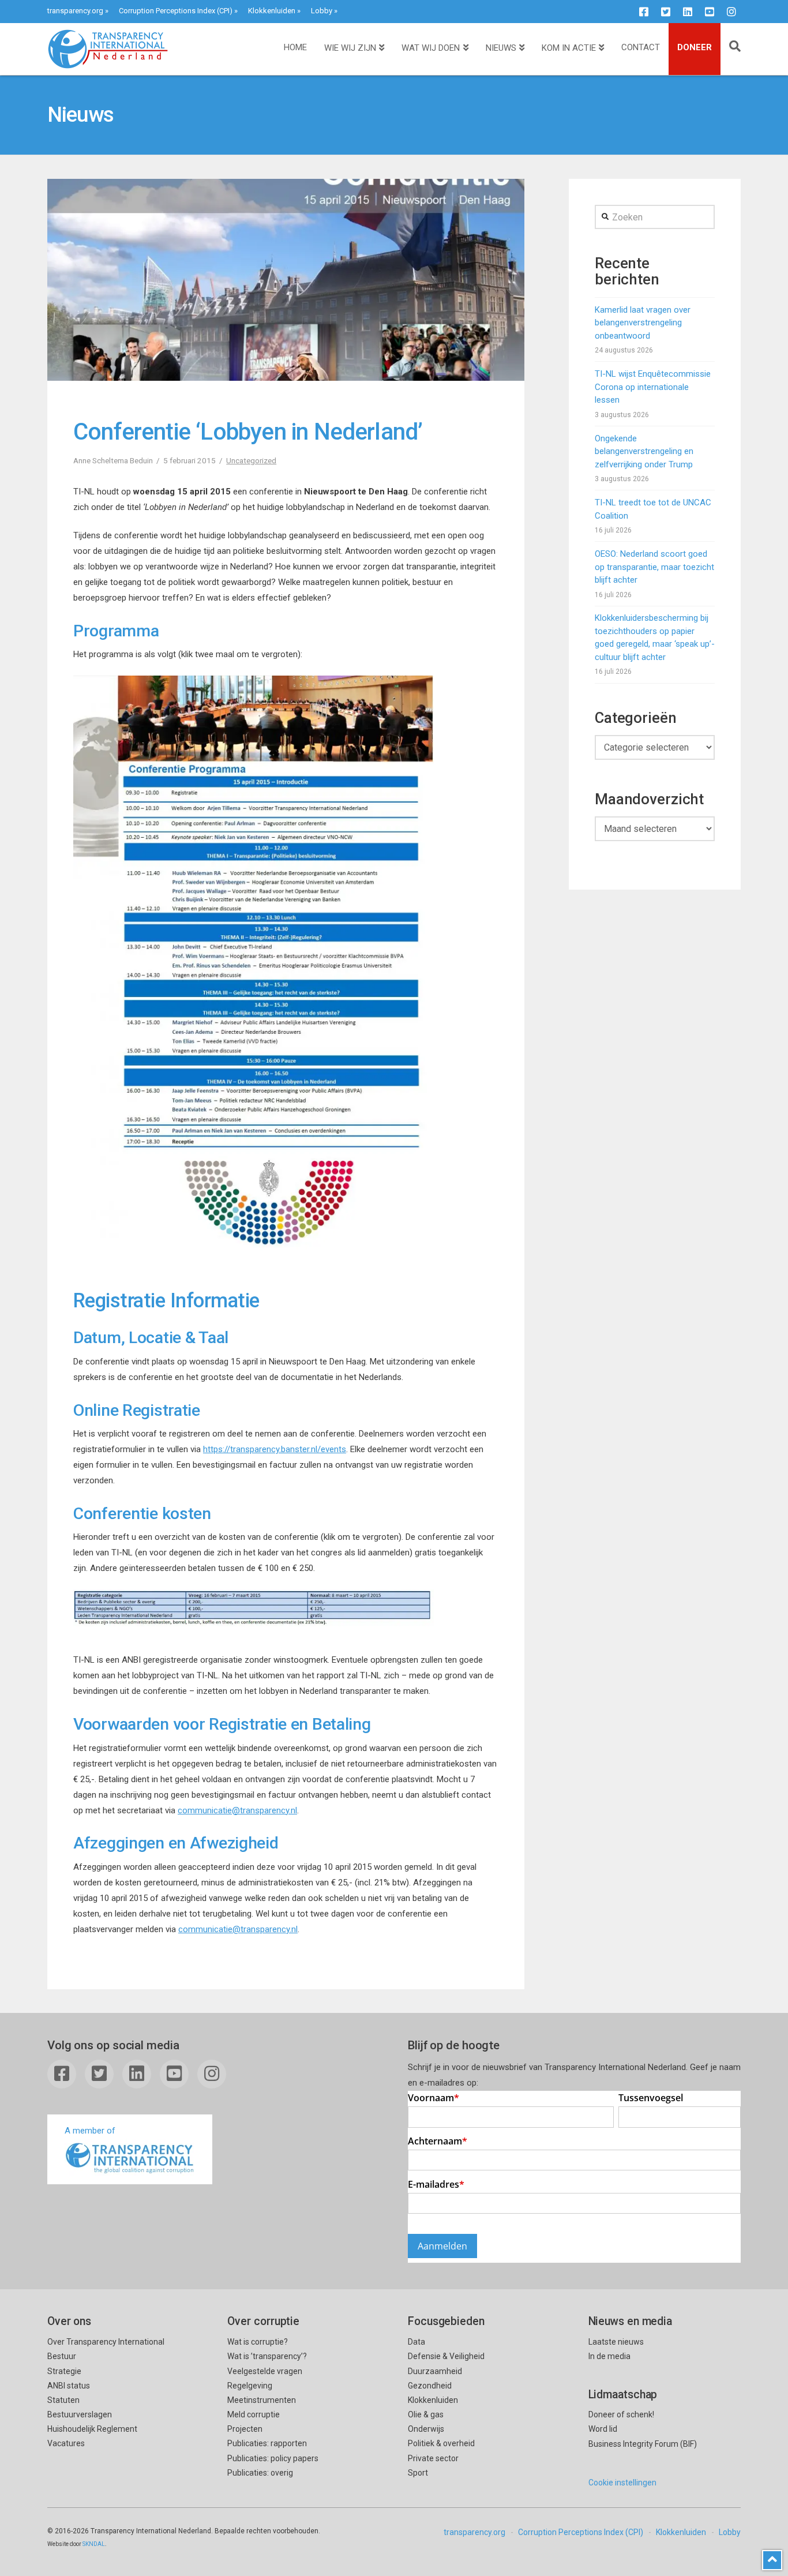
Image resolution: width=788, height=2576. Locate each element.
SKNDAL (94, 2544)
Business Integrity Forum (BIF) (643, 2444)
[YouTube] (710, 12)
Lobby (322, 11)
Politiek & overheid (441, 2443)
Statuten (63, 2400)
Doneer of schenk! (621, 2414)
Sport (418, 2473)
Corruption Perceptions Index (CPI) (176, 11)
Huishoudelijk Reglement (92, 2429)
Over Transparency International (106, 2342)
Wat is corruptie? (258, 2342)
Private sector (433, 2458)
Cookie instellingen (622, 2483)
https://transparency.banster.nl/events (275, 1449)
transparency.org (75, 11)
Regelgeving (250, 2386)
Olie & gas (426, 2414)
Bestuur (62, 2356)
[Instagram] (731, 12)
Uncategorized (251, 460)
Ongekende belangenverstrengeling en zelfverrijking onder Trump (644, 451)
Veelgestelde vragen (265, 2371)
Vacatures (66, 2443)
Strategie (64, 2371)
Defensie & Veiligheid (446, 2356)
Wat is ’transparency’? (267, 2356)
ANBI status (69, 2386)
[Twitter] (666, 12)
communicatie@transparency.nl (237, 1810)
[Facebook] (644, 12)
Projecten (245, 2429)
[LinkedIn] (688, 12)
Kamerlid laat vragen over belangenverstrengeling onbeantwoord (643, 323)
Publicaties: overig (260, 2473)
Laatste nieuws (616, 2342)
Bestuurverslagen (80, 2414)
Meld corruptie (254, 2414)
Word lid (603, 2429)
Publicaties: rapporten (267, 2443)
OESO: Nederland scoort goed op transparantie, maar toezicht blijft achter (654, 567)
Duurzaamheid (435, 2371)
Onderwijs (426, 2429)
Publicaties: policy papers (273, 2458)
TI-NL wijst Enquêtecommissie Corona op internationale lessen (653, 387)
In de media (609, 2356)
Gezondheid (430, 2386)
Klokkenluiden (272, 11)
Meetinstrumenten (262, 2400)
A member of (90, 2131)
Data (416, 2342)
